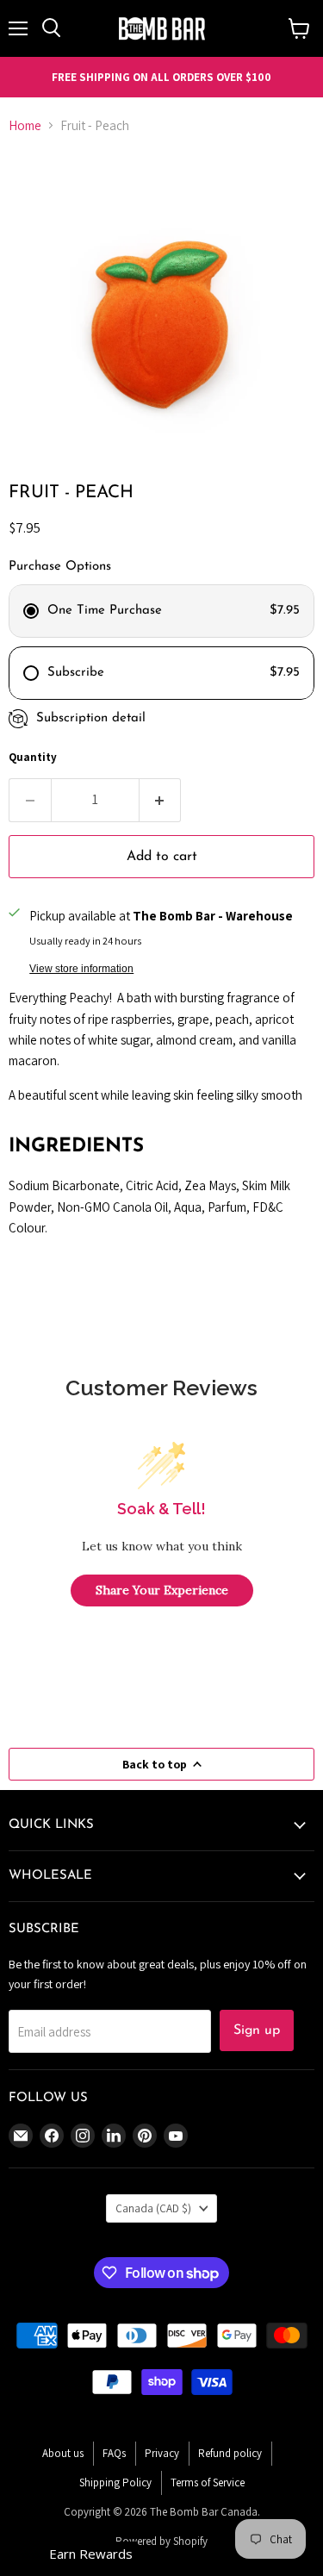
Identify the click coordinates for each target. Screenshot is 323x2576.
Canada (153, 2208)
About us (63, 2453)
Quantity (33, 757)
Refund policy (230, 2453)
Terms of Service (208, 2482)
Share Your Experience (162, 1590)
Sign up (257, 2030)
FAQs (114, 2453)
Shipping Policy (115, 2482)
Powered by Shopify (161, 2541)
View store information (81, 969)
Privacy (162, 2453)
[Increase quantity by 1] (161, 800)
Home (25, 125)
